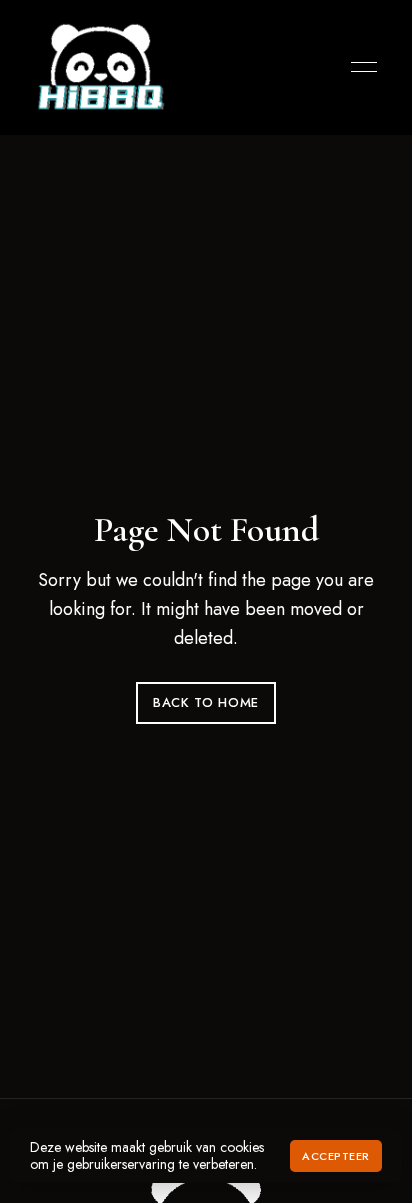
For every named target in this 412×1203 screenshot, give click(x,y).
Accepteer (336, 1156)
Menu (359, 67)
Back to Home (206, 702)
